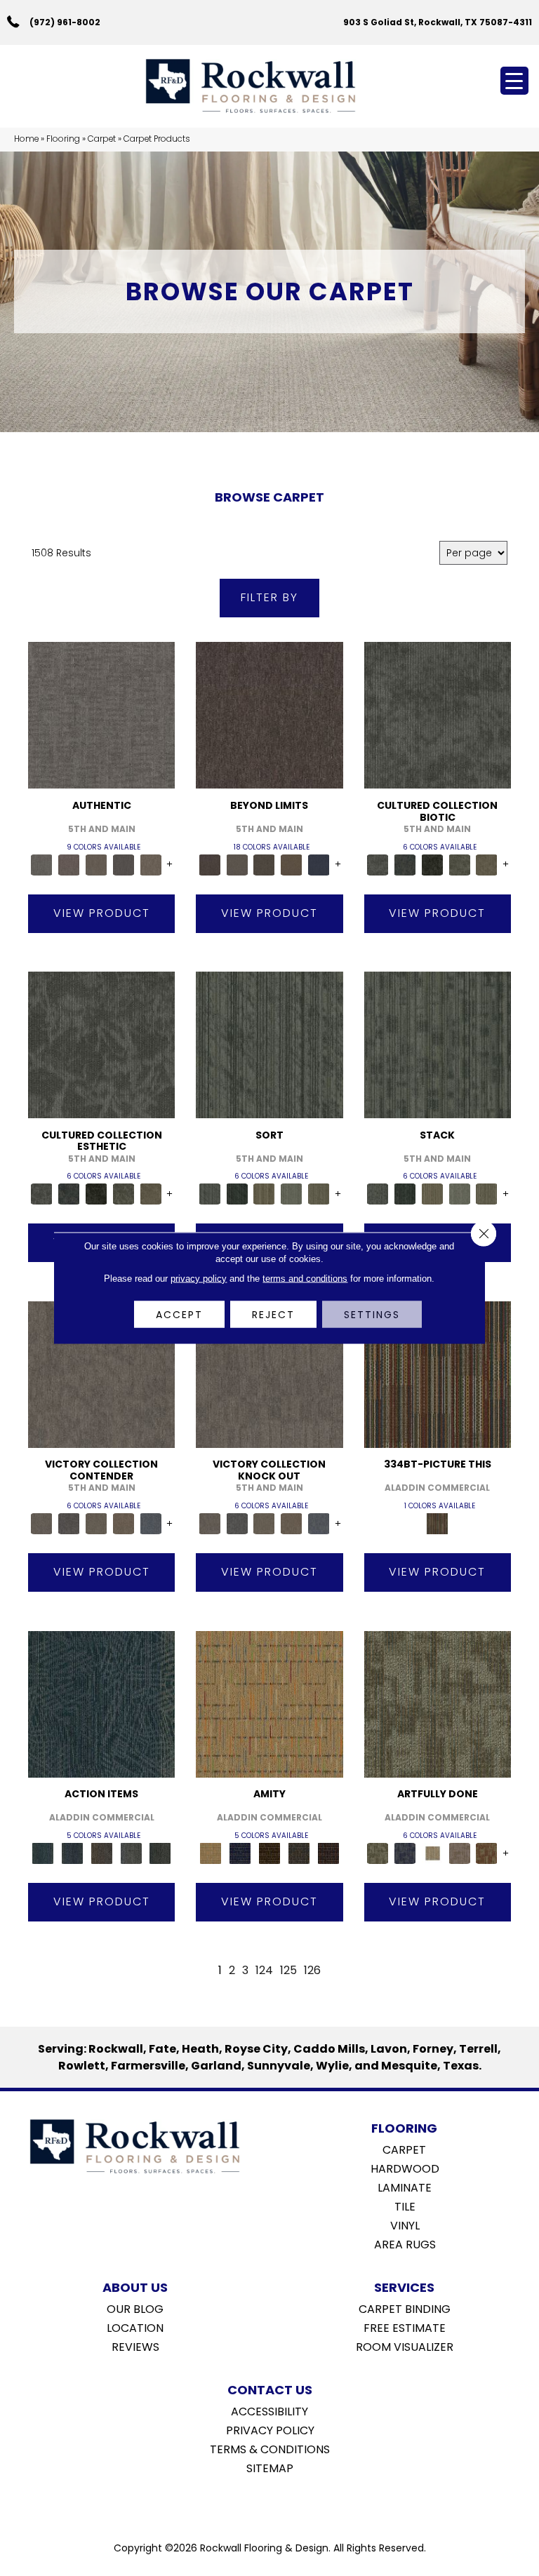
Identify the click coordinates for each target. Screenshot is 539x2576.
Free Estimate (405, 2327)
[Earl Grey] (131, 1853)
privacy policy (199, 1279)
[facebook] (255, 2504)
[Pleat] (292, 1194)
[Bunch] (237, 1194)
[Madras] (269, 1704)
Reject (273, 1315)
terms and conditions (305, 1279)
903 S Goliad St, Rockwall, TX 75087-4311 (438, 22)
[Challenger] (101, 1374)
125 (288, 1970)
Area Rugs (405, 2243)
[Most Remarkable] (405, 1853)
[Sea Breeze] (240, 1853)
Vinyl (405, 2225)
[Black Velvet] (328, 1853)
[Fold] (264, 1194)
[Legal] (124, 864)
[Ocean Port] (72, 1853)
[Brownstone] (102, 1853)
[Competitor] (97, 1523)
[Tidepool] (101, 1704)
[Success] (151, 1523)
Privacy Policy (270, 2429)
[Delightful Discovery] (438, 1704)
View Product (102, 913)
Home (26, 139)
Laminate (405, 2187)
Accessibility (269, 2410)
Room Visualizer (405, 2346)
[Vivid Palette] (487, 1853)
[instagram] (280, 2504)
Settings (372, 1315)
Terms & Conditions (270, 2448)
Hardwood (405, 2168)
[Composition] (459, 864)
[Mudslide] (438, 1374)
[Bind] (269, 1044)
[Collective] (432, 864)
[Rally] (124, 1523)
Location (135, 2327)
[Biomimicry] (438, 715)
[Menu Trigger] (514, 81)
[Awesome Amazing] (459, 1853)
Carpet (102, 139)
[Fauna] (292, 864)
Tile (405, 2206)
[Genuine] (97, 864)
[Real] (151, 864)
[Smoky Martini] (299, 1853)
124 (264, 1970)
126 (312, 1970)
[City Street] (160, 1853)
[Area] (269, 715)
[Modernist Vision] (432, 1853)
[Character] (405, 864)
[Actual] (101, 715)
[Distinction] (487, 864)
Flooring (63, 139)
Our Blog (135, 2308)
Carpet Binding (405, 2308)
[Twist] (319, 1194)
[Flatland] (319, 864)
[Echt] (69, 864)
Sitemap (270, 2467)
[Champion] (69, 1523)
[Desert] (237, 864)
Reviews (135, 2346)
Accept (179, 1315)
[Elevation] (264, 864)
